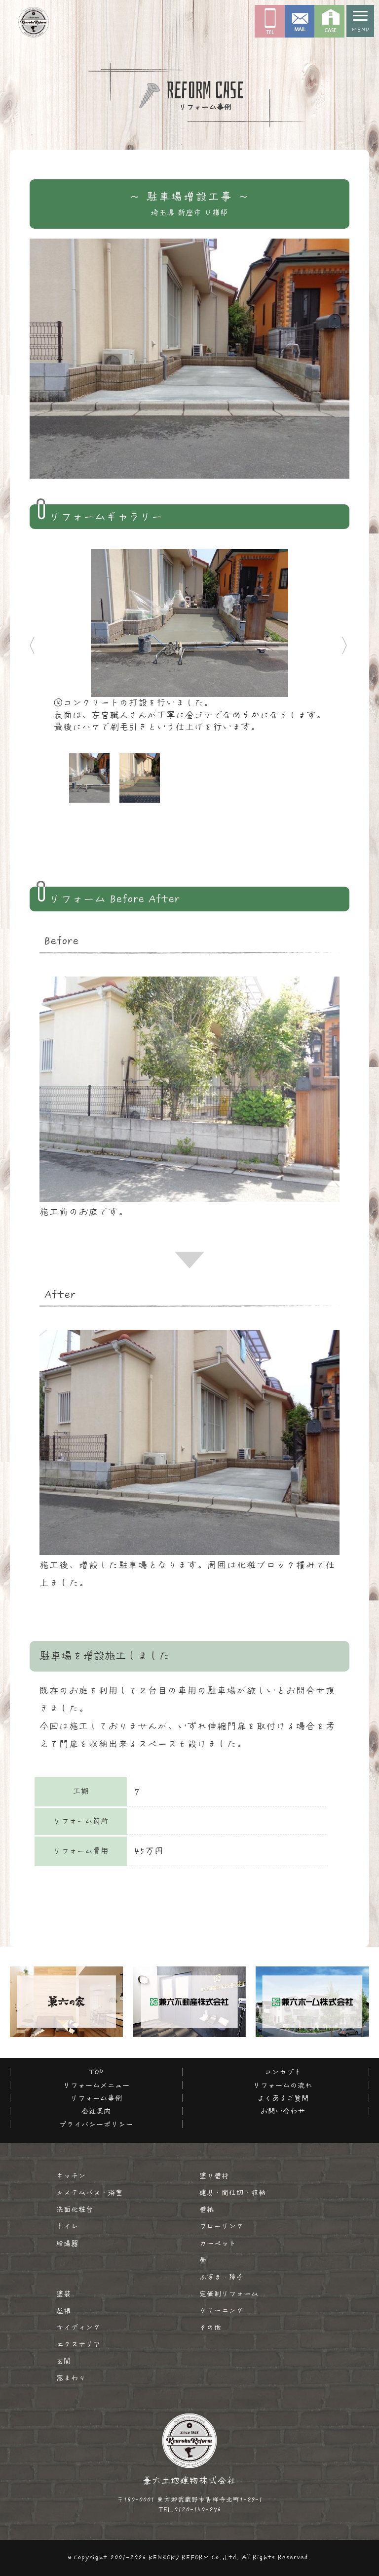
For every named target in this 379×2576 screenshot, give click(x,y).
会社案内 (96, 2111)
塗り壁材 (214, 2176)
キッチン (71, 2176)
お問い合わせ (283, 2111)
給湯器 (67, 2244)
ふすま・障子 (222, 2277)
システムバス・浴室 (90, 2193)
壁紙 (207, 2209)
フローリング (222, 2226)
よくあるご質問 (283, 2098)
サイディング (78, 2328)
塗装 (64, 2294)
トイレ (67, 2226)
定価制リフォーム (229, 2294)
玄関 (64, 2361)
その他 (210, 2328)
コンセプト (283, 2072)
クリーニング (222, 2311)
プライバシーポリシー (96, 2124)
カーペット (218, 2244)
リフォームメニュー (96, 2085)
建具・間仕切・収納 (233, 2193)
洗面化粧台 (75, 2209)
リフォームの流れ (283, 2085)
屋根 (64, 2311)
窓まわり (71, 2378)
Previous (22, 641)
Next (344, 641)
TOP (96, 2072)
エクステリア (78, 2344)
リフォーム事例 (96, 2098)
